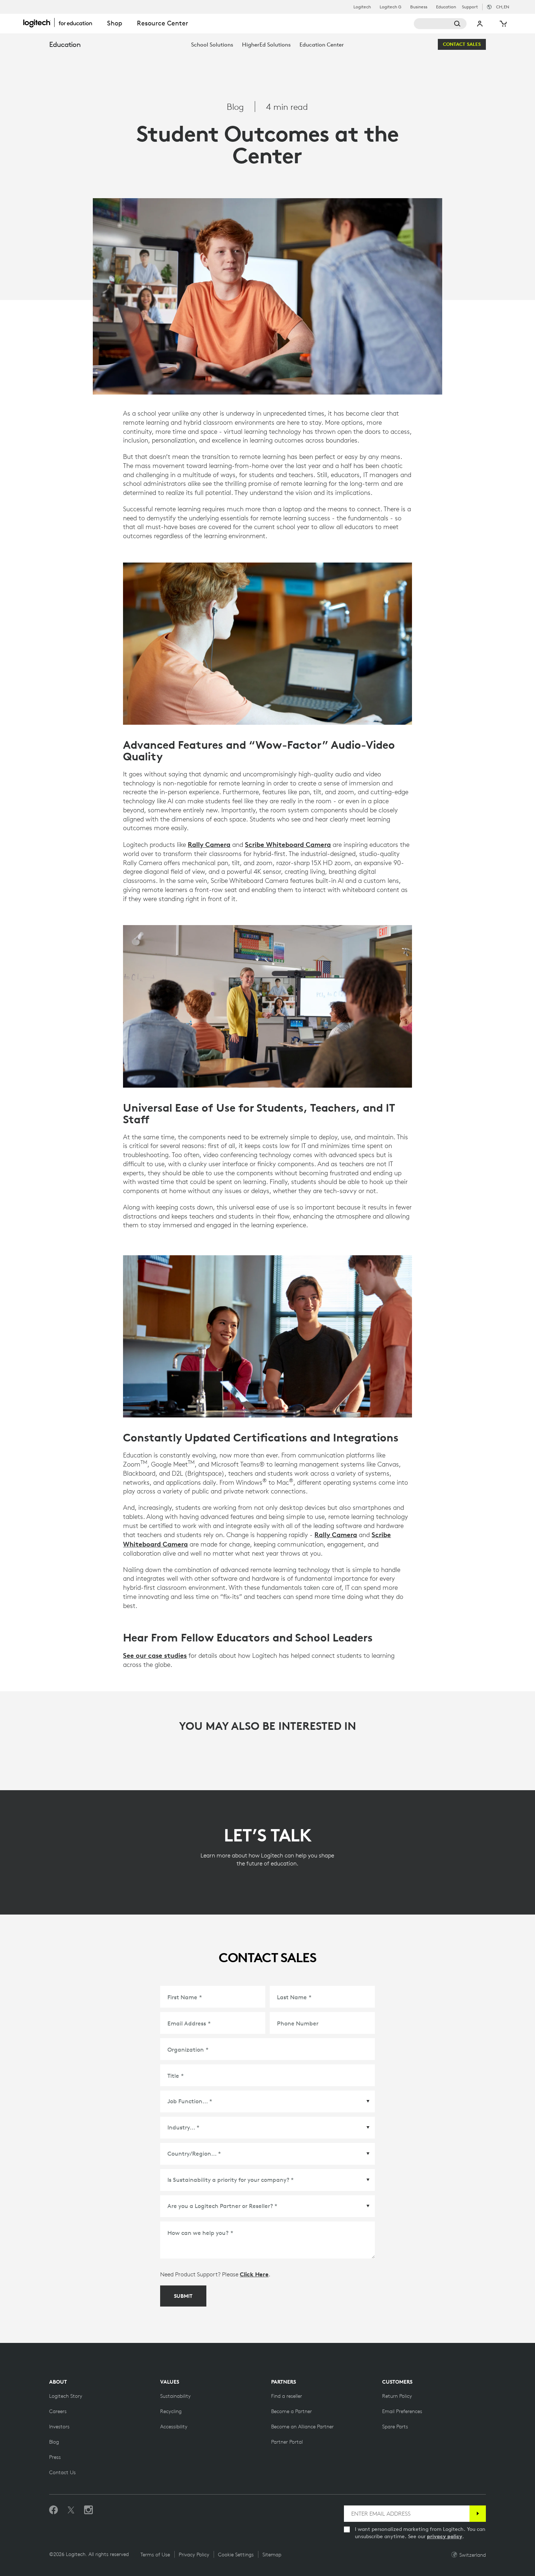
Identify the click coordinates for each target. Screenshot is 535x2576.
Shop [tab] (115, 23)
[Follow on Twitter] (71, 2510)
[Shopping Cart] (503, 24)
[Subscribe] (478, 2514)
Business (419, 7)
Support (470, 7)
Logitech (362, 7)
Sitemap (272, 2555)
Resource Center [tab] (163, 23)
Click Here (254, 2274)
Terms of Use (155, 2555)
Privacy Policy (194, 2555)
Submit (183, 2296)
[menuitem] (212, 45)
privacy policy (445, 2536)
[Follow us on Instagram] (88, 2510)
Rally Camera (209, 844)
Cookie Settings (236, 2555)
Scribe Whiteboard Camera (288, 844)
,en (503, 7)
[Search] (440, 24)
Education (446, 7)
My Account (480, 24)
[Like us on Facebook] (53, 2510)
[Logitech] (62, 23)
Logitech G (391, 7)
